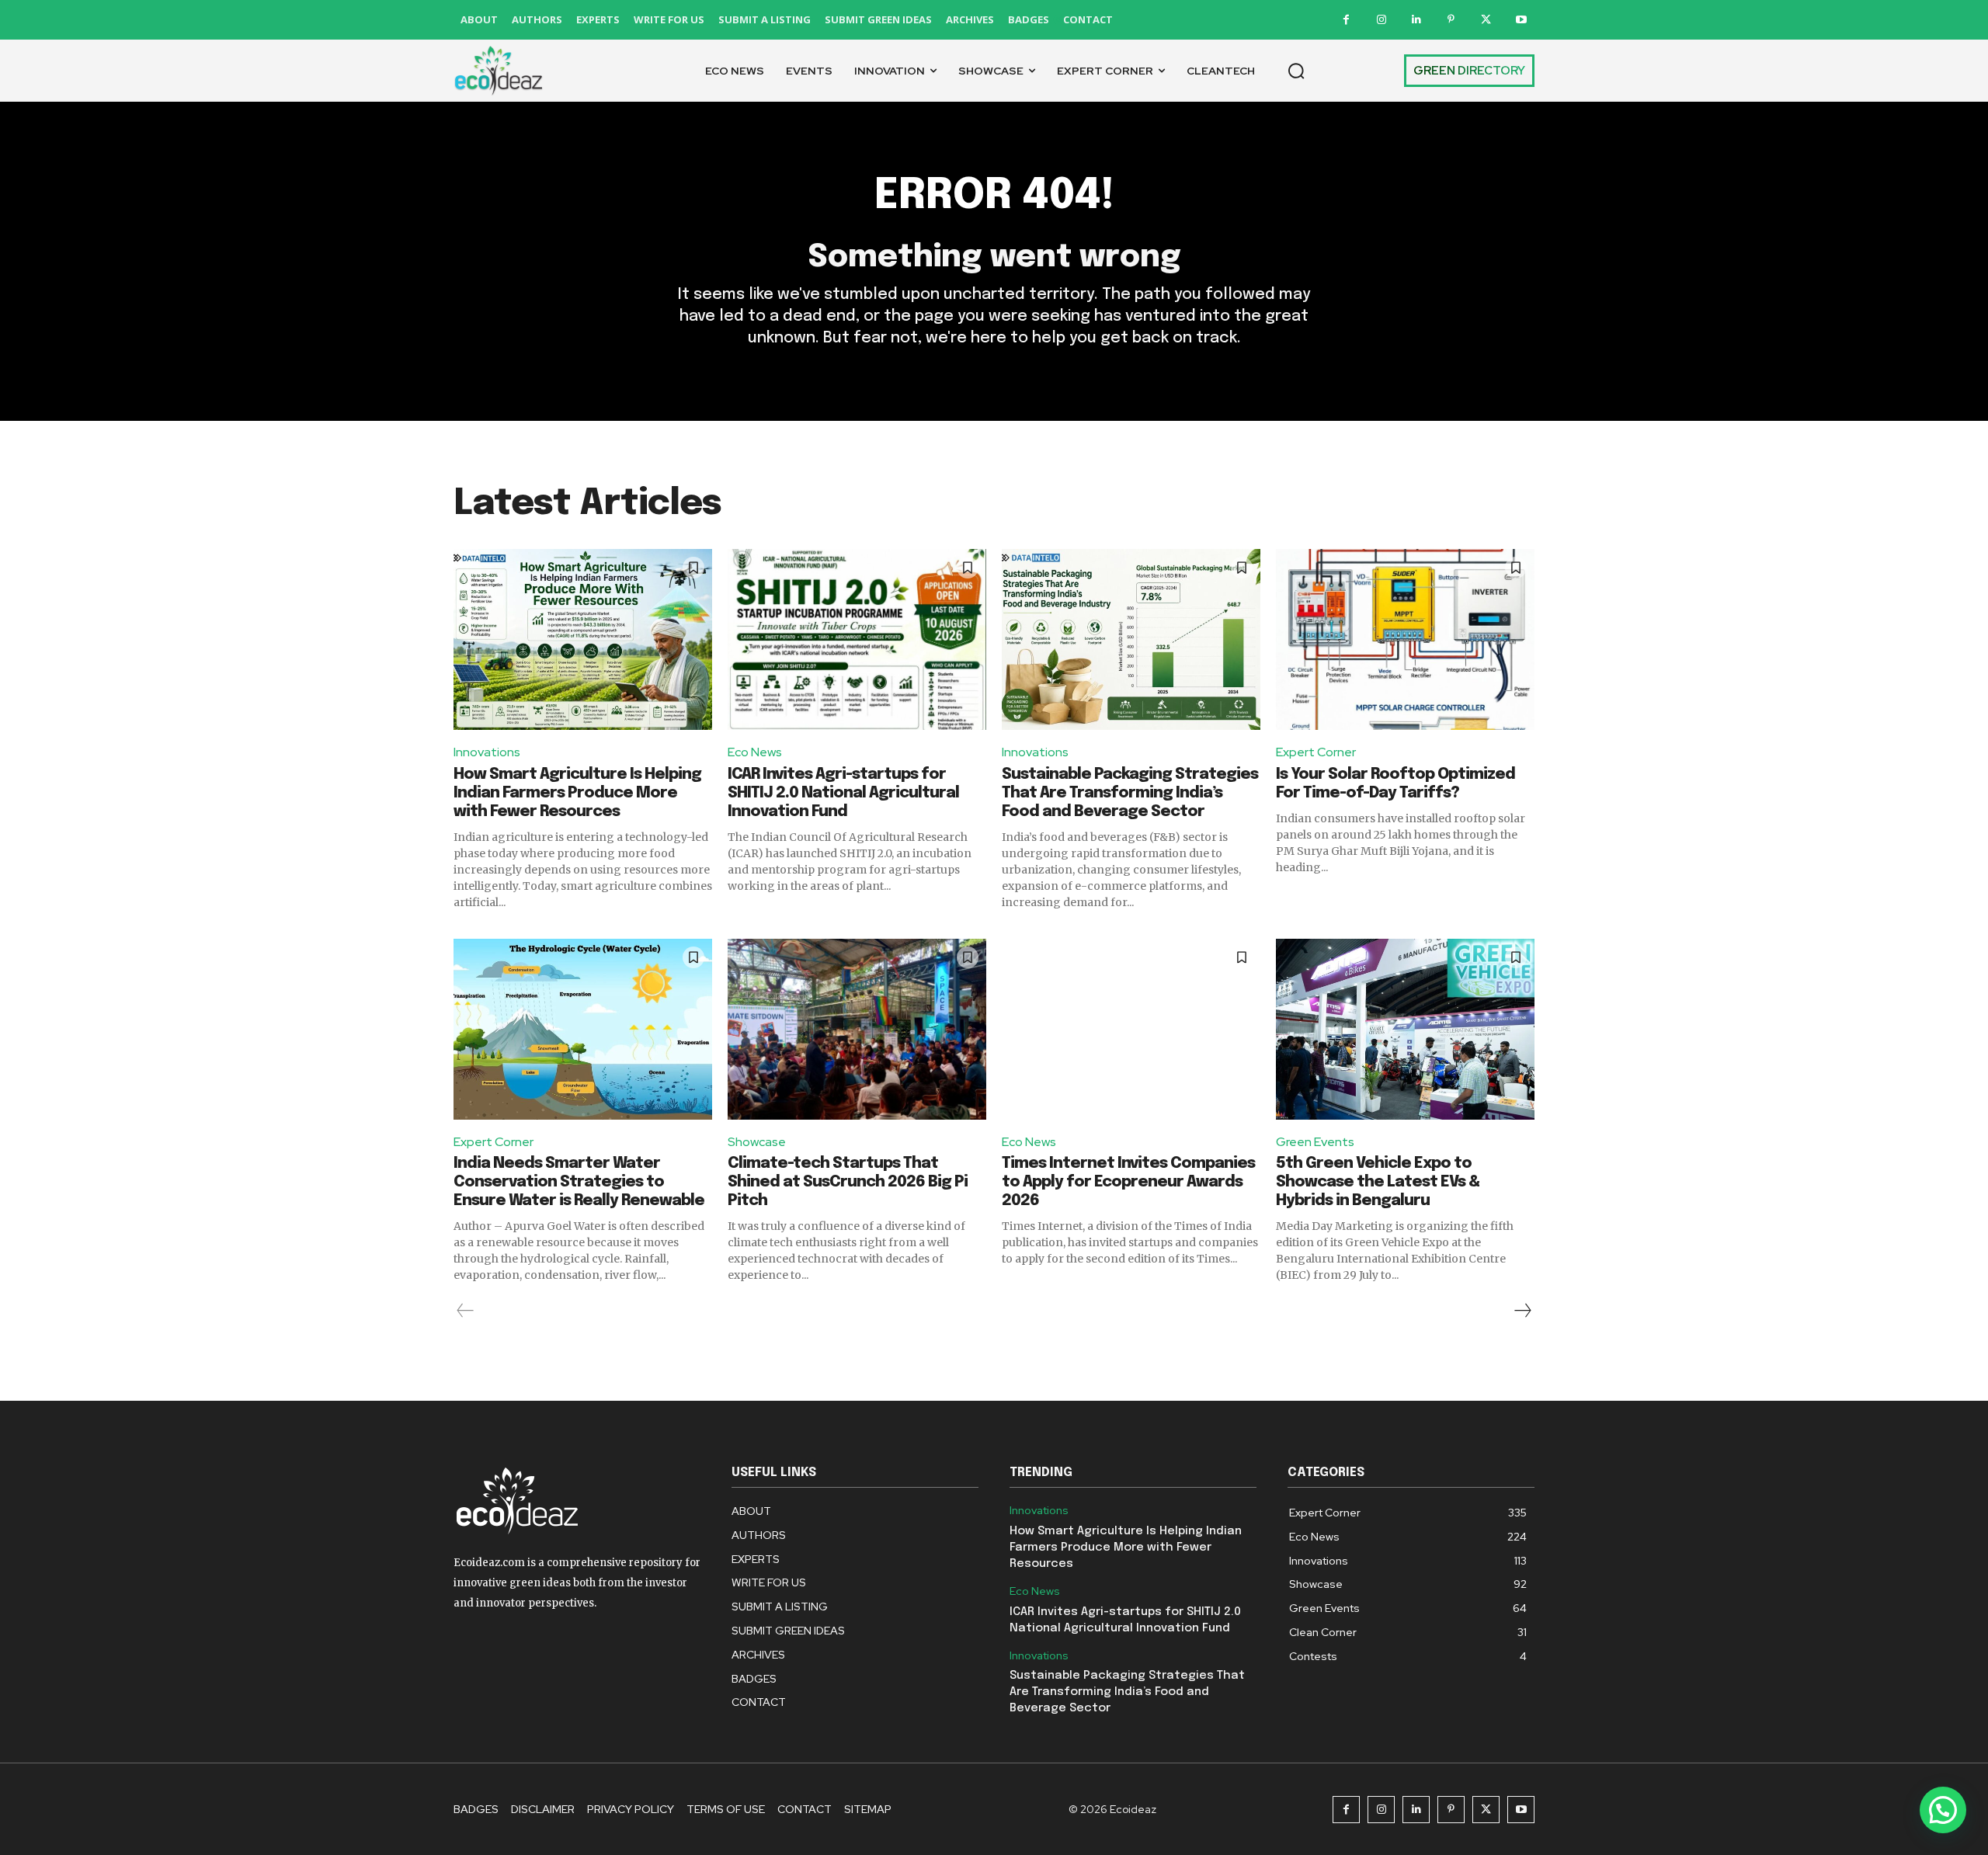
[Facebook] (1346, 20)
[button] (1296, 71)
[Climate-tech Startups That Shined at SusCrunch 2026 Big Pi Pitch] (857, 1029)
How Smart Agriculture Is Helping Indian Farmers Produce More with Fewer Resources (577, 793)
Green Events (1315, 1142)
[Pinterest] (1451, 20)
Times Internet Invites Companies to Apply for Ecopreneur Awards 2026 (1128, 1182)
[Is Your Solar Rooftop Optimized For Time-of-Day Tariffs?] (1405, 639)
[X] (1486, 20)
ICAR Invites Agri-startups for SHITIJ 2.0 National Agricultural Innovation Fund (843, 793)
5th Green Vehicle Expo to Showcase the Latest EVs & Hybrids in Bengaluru (1378, 1182)
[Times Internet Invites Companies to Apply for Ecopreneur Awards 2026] (1131, 1029)
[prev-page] (466, 1311)
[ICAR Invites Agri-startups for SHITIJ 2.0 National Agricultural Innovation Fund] (857, 639)
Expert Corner (1316, 752)
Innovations (487, 752)
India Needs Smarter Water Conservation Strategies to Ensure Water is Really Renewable (579, 1182)
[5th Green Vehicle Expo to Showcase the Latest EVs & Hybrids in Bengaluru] (1405, 1029)
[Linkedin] (1416, 20)
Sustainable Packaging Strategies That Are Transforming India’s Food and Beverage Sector (1130, 793)
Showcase (757, 1142)
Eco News (755, 752)
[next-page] (1522, 1311)
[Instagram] (1381, 20)
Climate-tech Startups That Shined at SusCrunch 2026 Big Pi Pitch (848, 1182)
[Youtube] (1521, 20)
